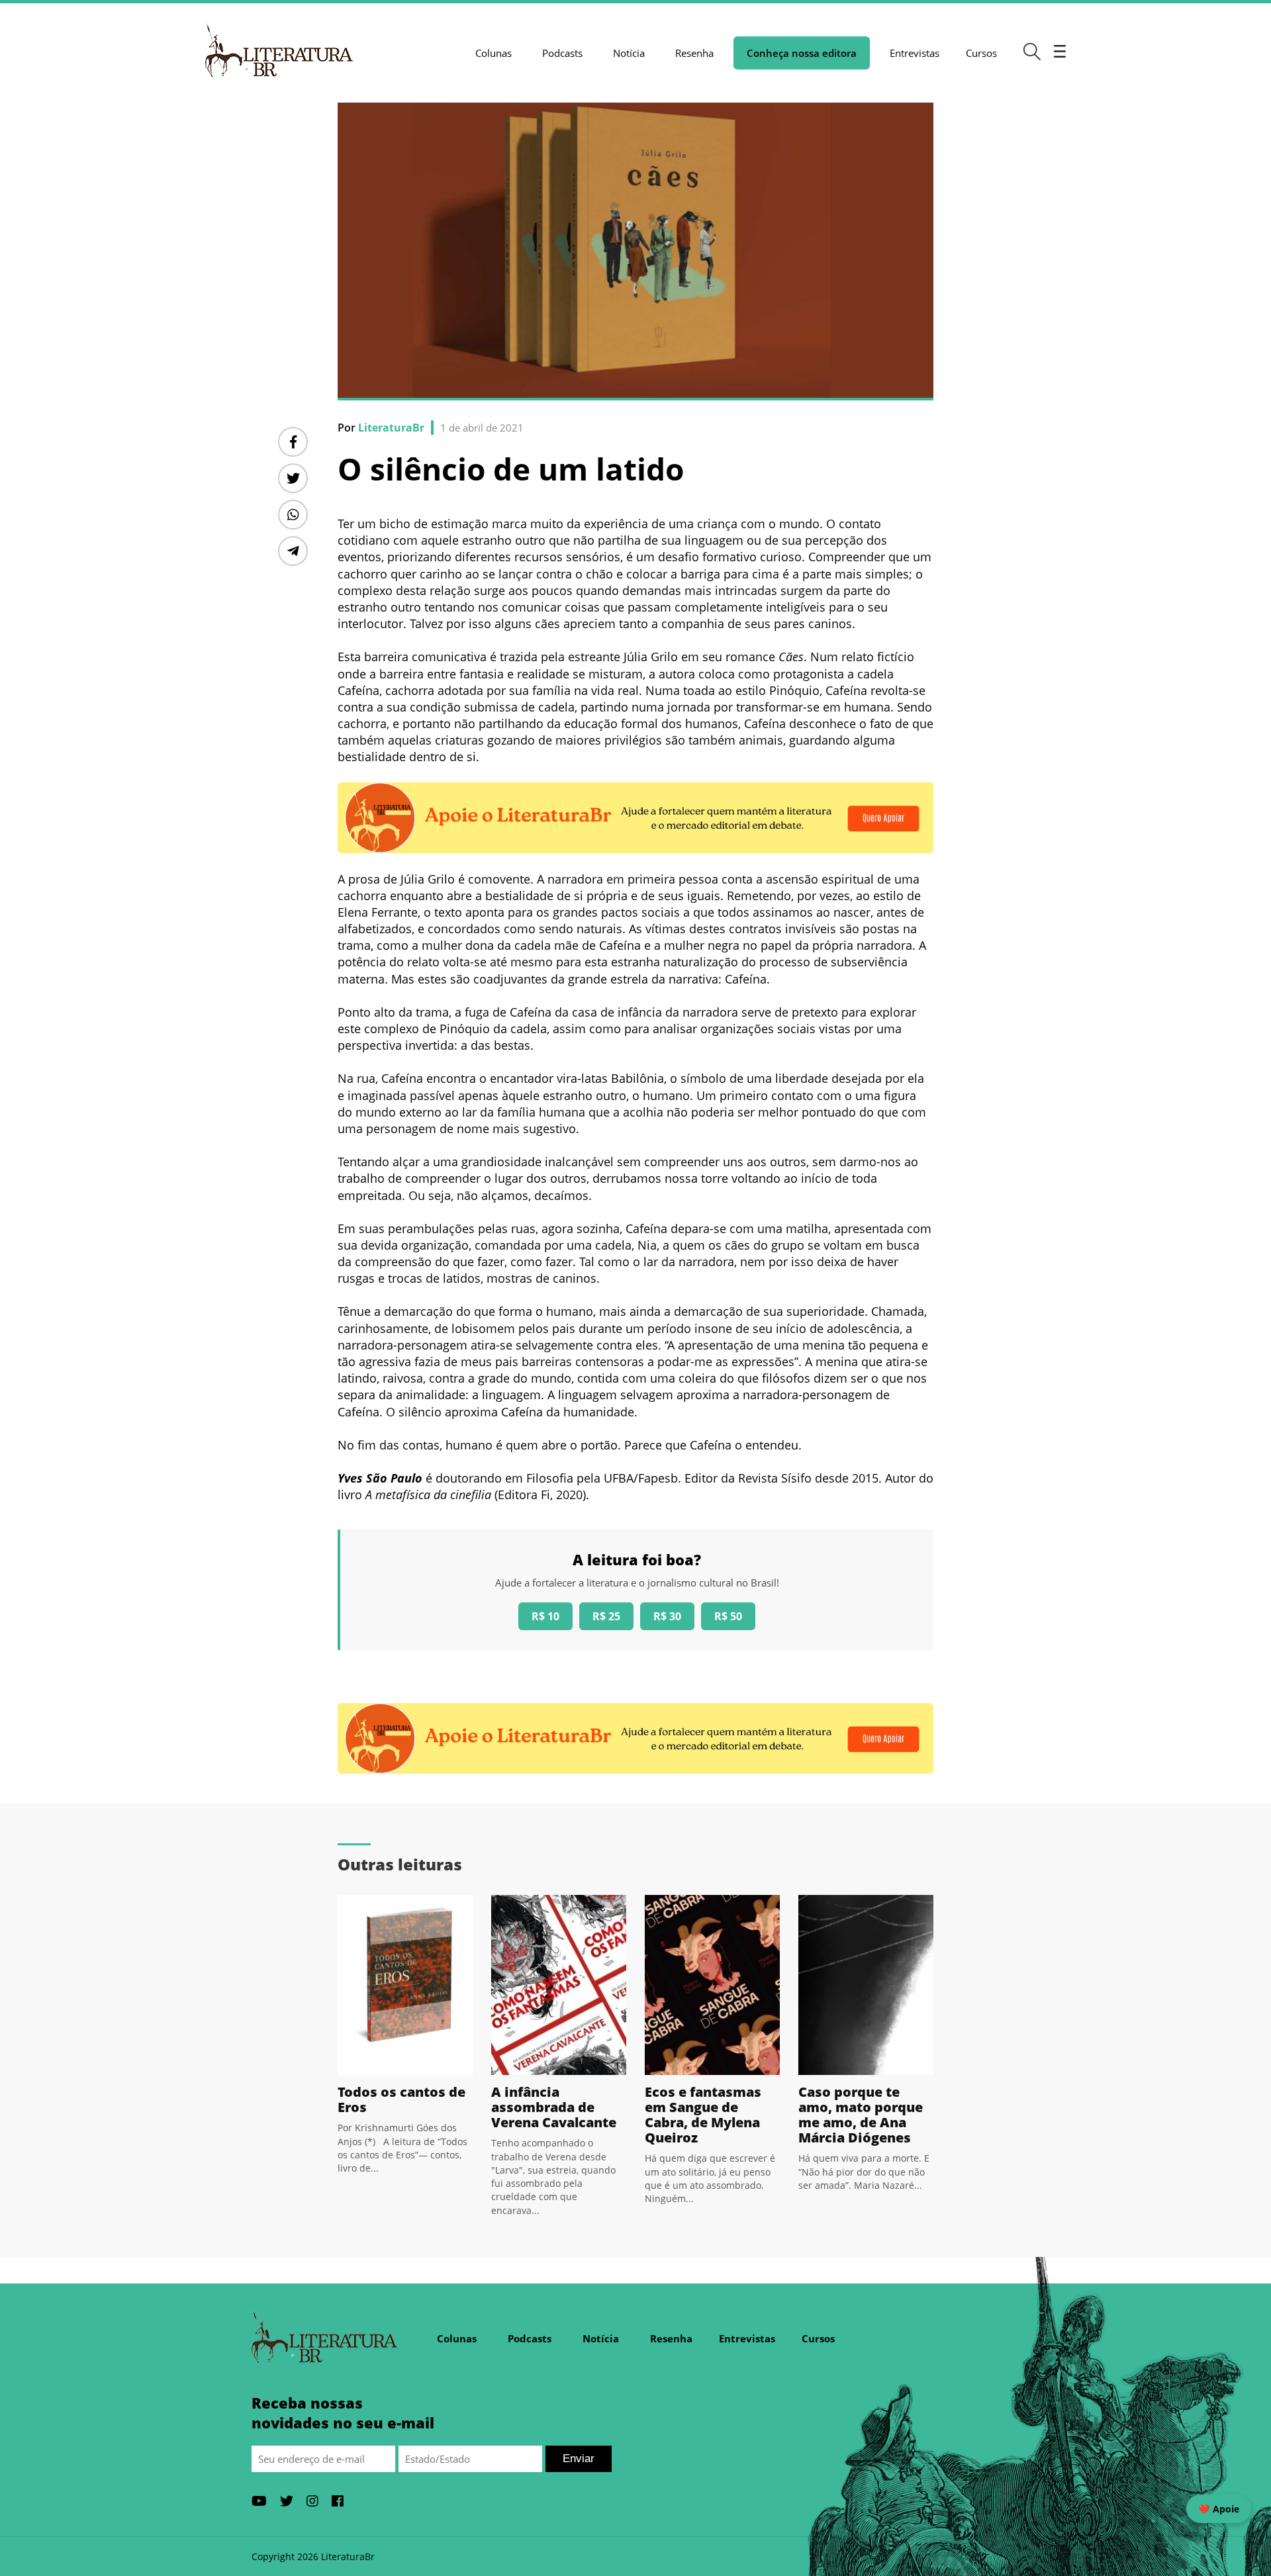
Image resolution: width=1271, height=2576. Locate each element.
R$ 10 (545, 1616)
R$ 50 (728, 1616)
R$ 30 (667, 1616)
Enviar (579, 2459)
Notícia (629, 53)
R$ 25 (606, 1616)
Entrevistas (915, 53)
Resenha (694, 53)
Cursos (981, 53)
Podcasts (562, 53)
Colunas (494, 53)
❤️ (1219, 2509)
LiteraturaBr (391, 428)
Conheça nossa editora (802, 53)
